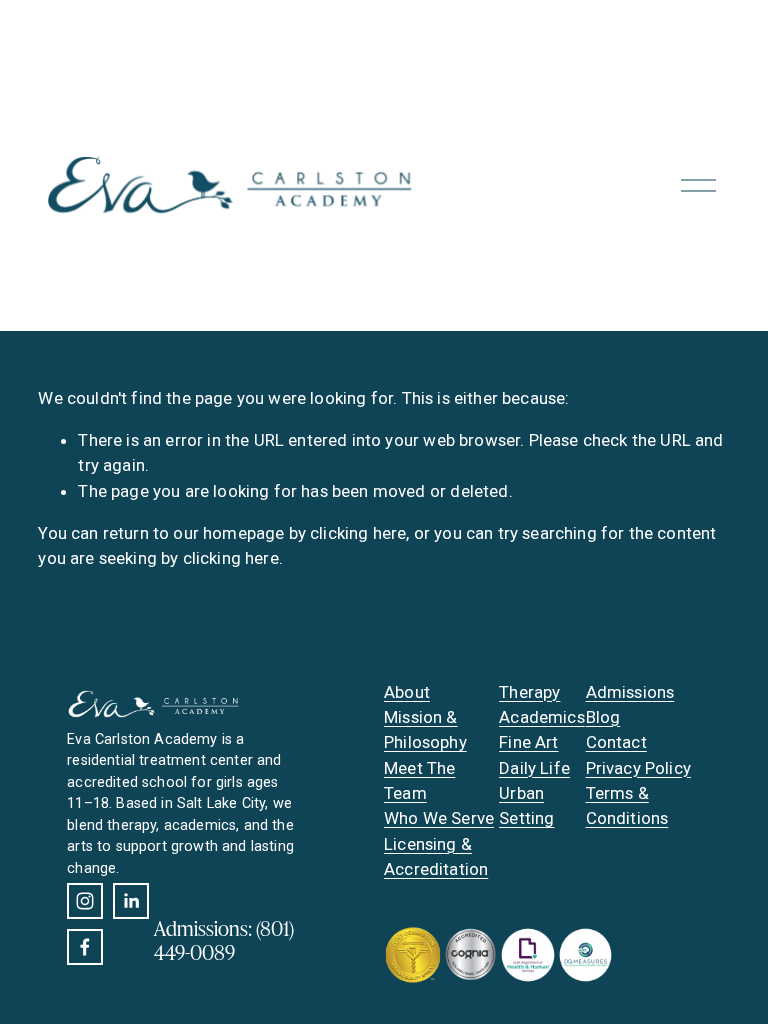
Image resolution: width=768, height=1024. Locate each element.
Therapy (529, 692)
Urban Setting (526, 805)
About (407, 692)
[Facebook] (85, 947)
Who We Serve (439, 818)
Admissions (630, 692)
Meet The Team (419, 780)
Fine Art (528, 742)
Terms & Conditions (627, 805)
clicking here (358, 533)
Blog (603, 717)
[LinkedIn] (131, 901)
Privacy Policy (638, 768)
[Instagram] (85, 901)
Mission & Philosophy (425, 729)
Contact (616, 742)
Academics (542, 717)
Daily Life (534, 768)
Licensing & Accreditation (436, 856)
